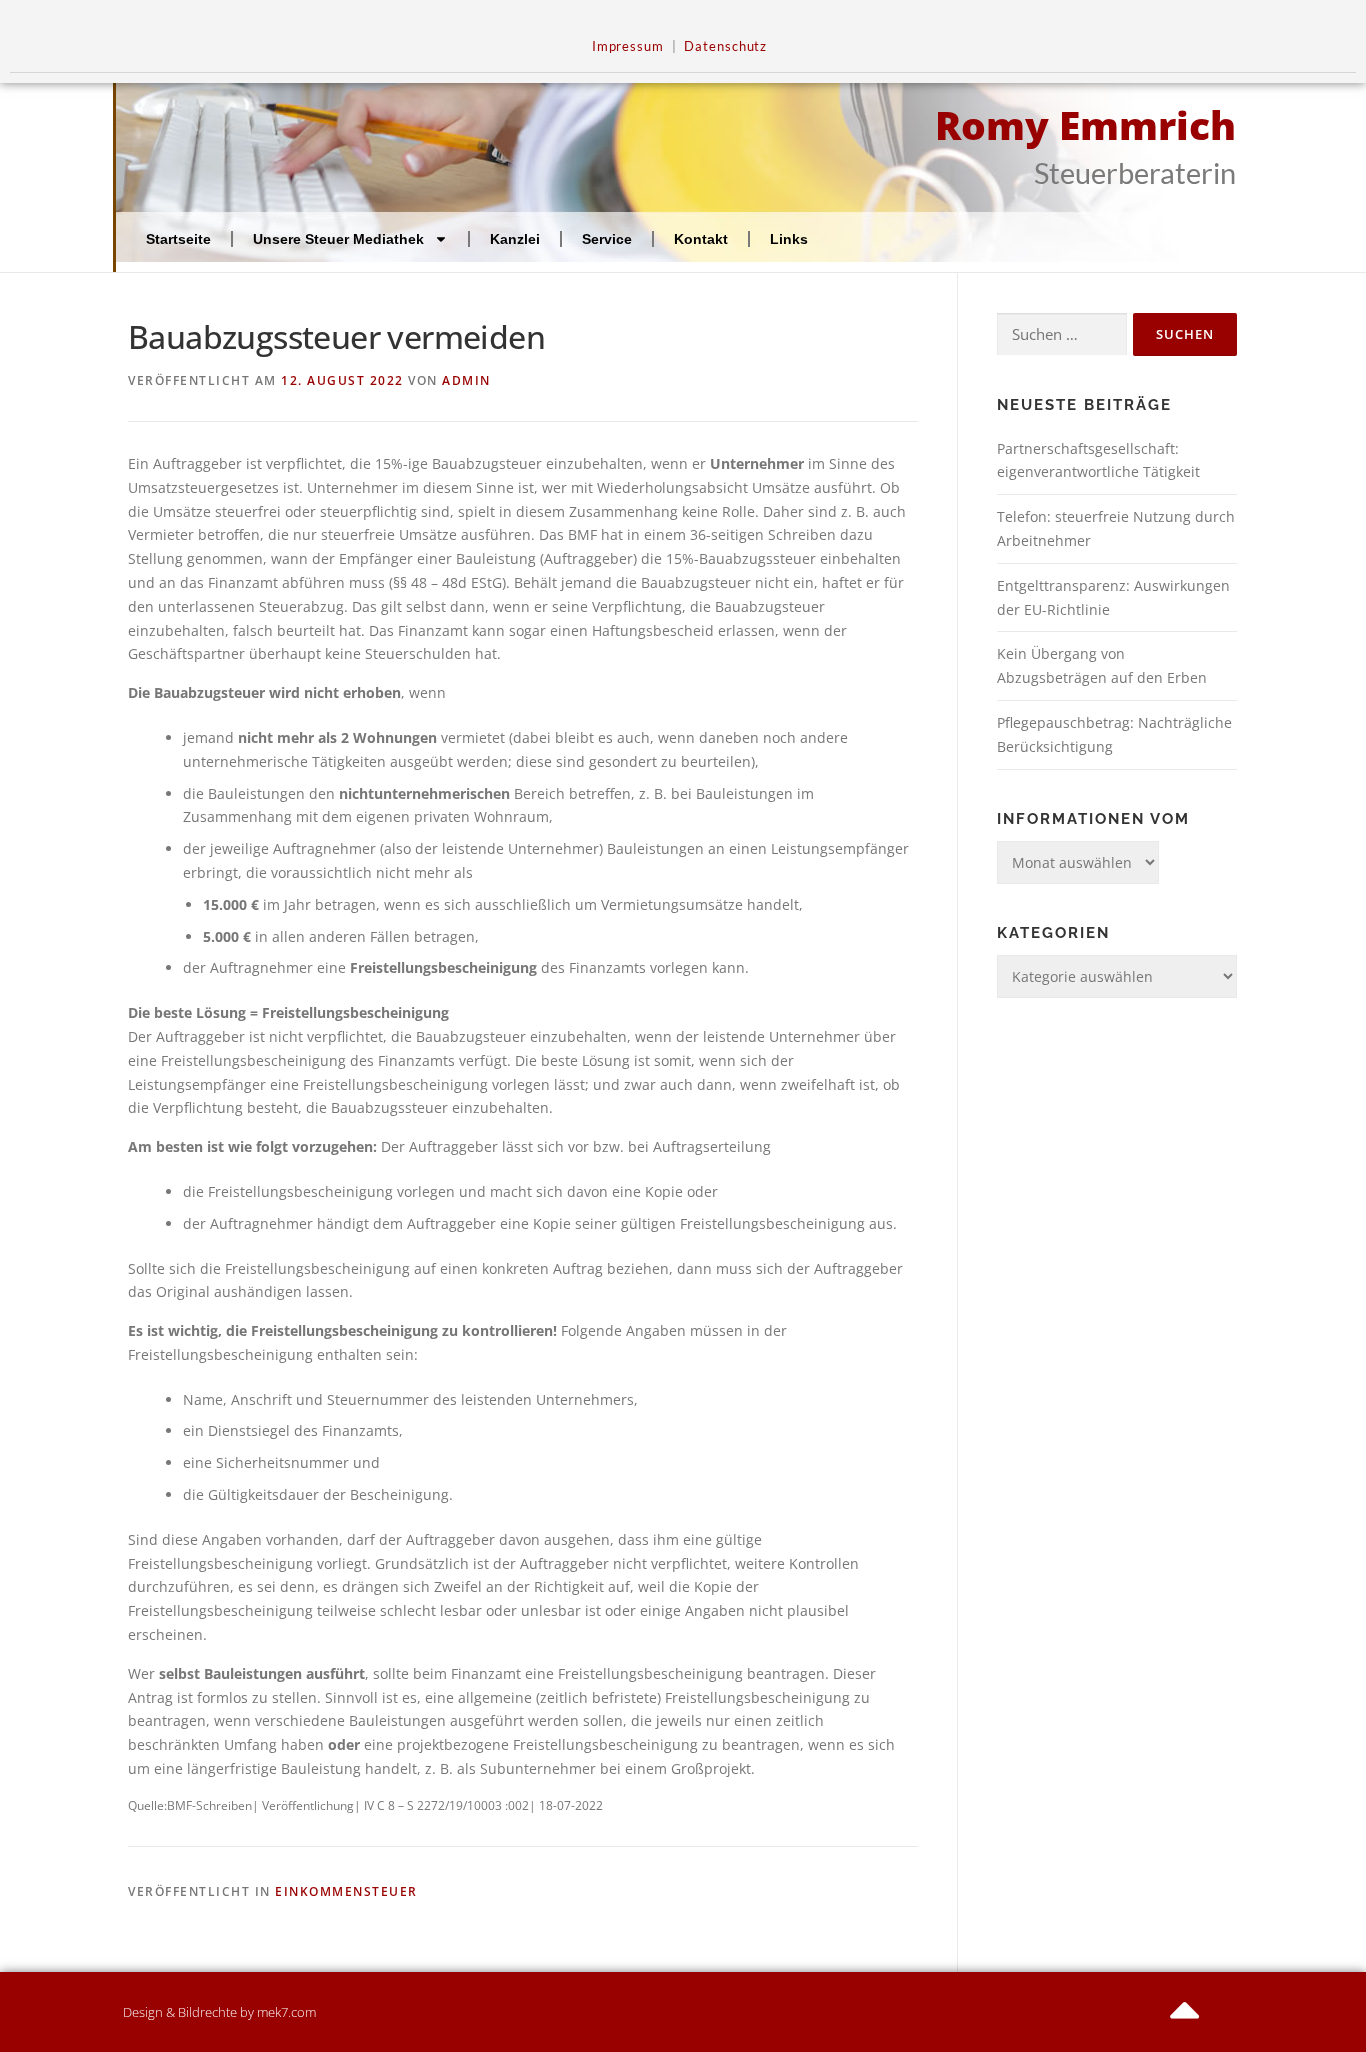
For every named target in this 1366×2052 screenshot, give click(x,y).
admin (466, 380)
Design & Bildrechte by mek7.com (219, 2012)
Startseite (178, 239)
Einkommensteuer (346, 1891)
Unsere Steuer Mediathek (338, 239)
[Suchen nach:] (1062, 334)
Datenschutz (725, 46)
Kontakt (701, 239)
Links (789, 239)
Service (607, 239)
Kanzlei (515, 239)
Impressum (628, 46)
